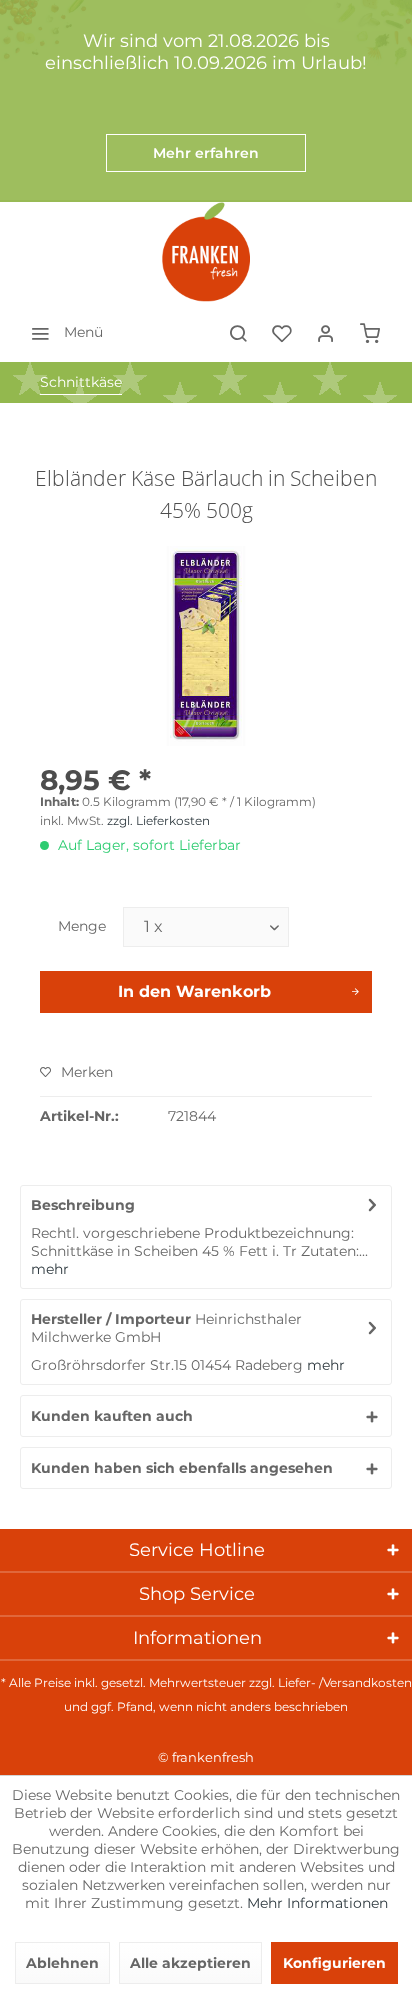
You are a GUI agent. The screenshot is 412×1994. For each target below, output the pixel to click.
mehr (50, 1269)
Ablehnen (62, 1963)
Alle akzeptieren (190, 1963)
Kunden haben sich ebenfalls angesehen (182, 1468)
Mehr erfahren (206, 153)
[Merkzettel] (282, 332)
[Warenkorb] (370, 332)
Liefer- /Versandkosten (345, 1682)
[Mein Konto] (326, 332)
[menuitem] (61, 332)
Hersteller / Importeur (111, 1319)
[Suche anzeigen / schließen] (238, 332)
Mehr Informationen (317, 1903)
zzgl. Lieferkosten (158, 820)
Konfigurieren (334, 1963)
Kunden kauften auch (112, 1416)
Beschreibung (83, 1205)
